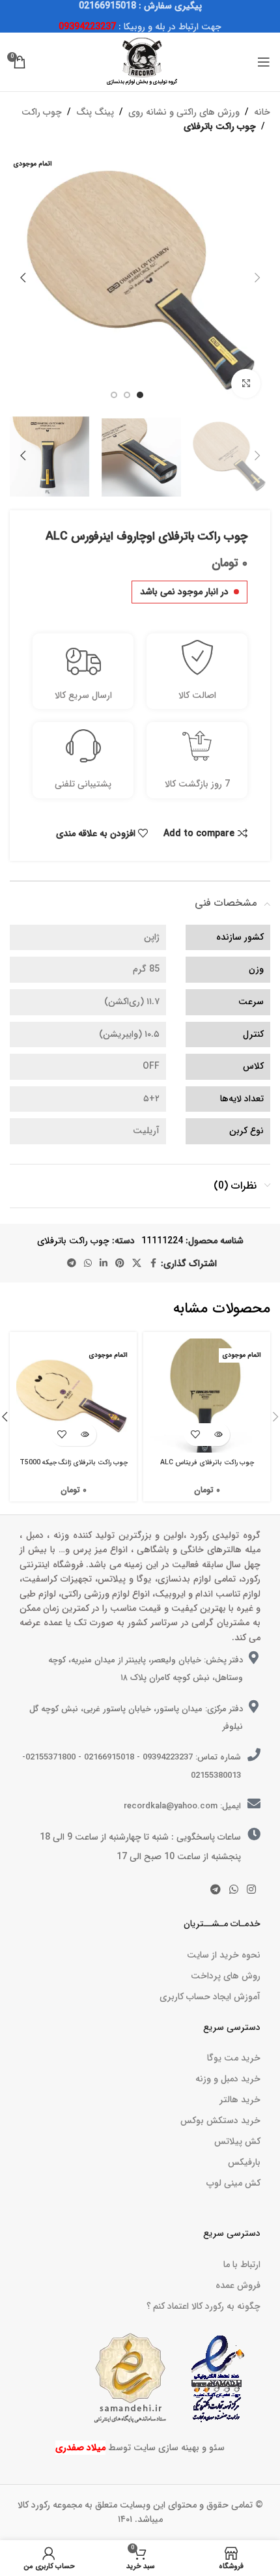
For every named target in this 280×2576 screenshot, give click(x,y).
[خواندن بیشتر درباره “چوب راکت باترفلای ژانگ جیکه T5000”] (85, 1435)
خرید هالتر (240, 2100)
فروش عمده (238, 2285)
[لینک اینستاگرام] (252, 1890)
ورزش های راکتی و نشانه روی (184, 112)
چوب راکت (42, 112)
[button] (257, 278)
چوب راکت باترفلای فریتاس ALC (207, 1462)
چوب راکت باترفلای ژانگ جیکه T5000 (74, 1462)
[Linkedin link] (104, 1264)
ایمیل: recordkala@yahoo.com (182, 1806)
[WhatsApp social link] (88, 1264)
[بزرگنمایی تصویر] (246, 384)
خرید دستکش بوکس (220, 2120)
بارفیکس (244, 2162)
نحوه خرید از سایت (224, 1955)
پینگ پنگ (95, 112)
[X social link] (137, 1264)
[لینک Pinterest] (120, 1264)
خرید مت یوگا (234, 2058)
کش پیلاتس (237, 2141)
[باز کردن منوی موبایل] (264, 62)
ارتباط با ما (242, 2265)
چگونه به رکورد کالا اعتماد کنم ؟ (203, 2306)
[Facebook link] (153, 1264)
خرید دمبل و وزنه (228, 2079)
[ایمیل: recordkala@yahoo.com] (254, 1804)
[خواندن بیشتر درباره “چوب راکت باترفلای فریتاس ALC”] (218, 1435)
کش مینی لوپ (233, 2183)
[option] (140, 395)
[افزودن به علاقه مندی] (196, 1435)
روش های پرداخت (226, 1976)
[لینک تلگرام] (72, 1264)
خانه (262, 112)
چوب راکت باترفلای (220, 126)
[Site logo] (140, 61)
